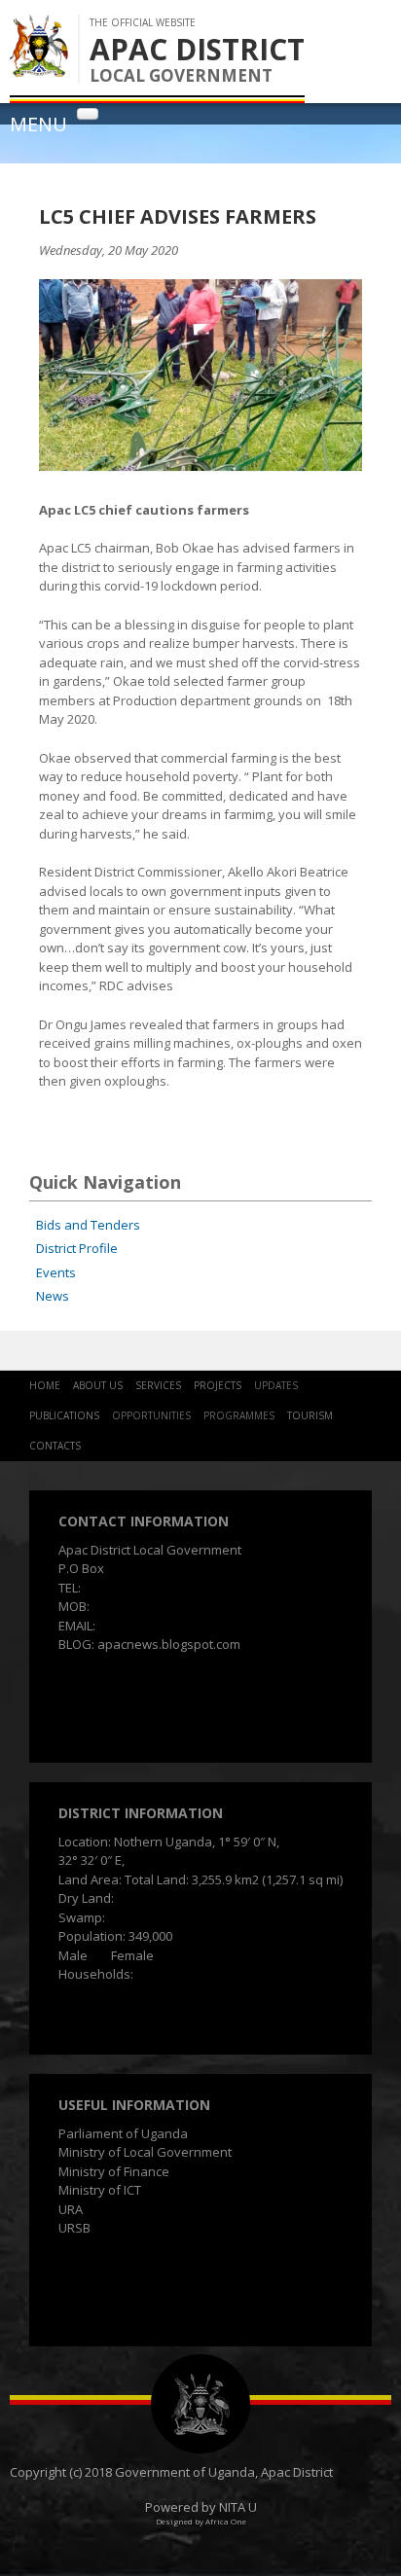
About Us (98, 1385)
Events (56, 1272)
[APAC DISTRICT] (39, 67)
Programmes (239, 1415)
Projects (218, 1385)
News (53, 1296)
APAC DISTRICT (197, 49)
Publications (64, 1415)
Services (158, 1385)
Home (45, 1385)
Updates (276, 1385)
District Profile (77, 1248)
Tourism (310, 1415)
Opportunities (151, 1415)
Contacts (55, 1446)
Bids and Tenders (88, 1225)
